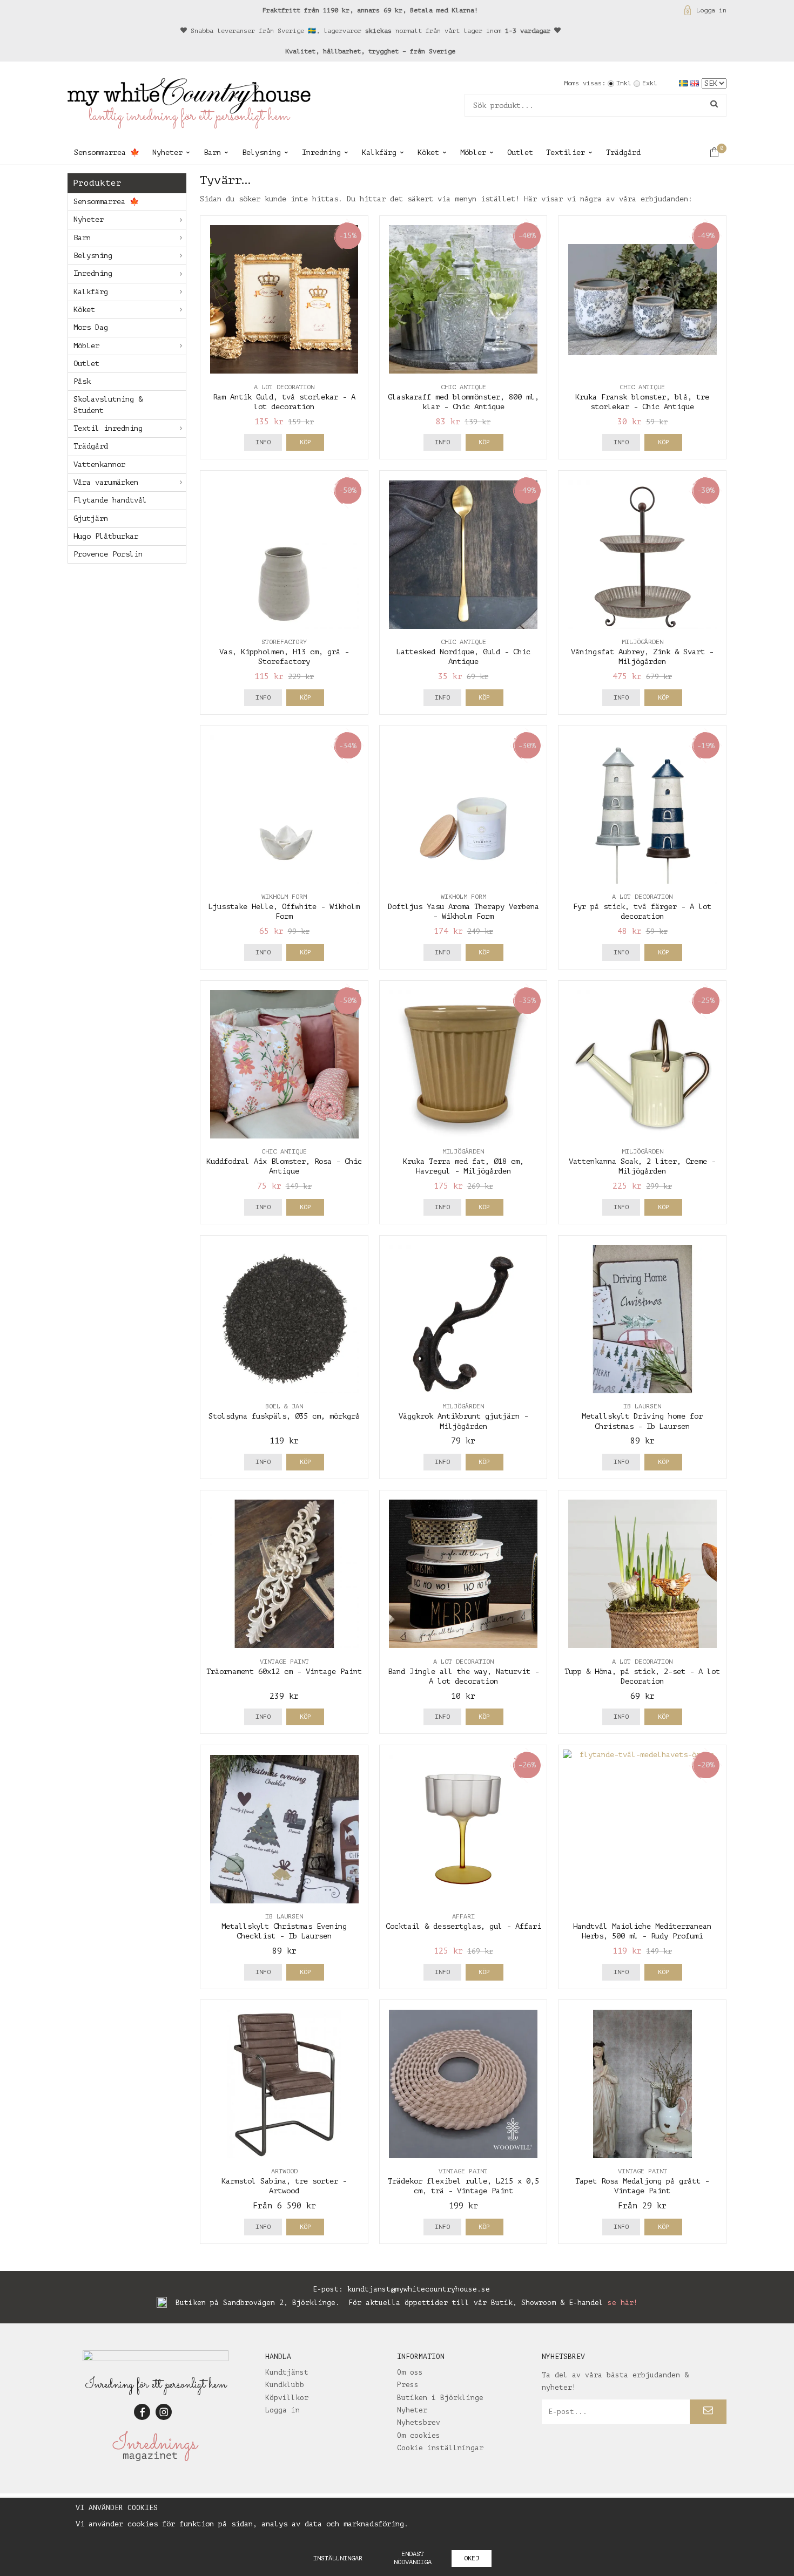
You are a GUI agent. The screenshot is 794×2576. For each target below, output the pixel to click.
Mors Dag (91, 327)
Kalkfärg (379, 152)
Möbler (473, 152)
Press (408, 2385)
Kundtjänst (287, 2372)
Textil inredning (108, 428)
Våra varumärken (106, 482)
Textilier (566, 152)
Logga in (711, 10)
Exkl (650, 83)
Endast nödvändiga (413, 2558)
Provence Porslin (108, 554)
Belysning (261, 152)
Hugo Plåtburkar (106, 536)
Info (263, 442)
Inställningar (338, 2558)
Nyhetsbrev (419, 2422)
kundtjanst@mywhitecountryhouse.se (419, 2289)
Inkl (624, 83)
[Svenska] (685, 83)
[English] (696, 83)
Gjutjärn (91, 518)
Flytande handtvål (110, 500)
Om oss (410, 2372)
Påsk (82, 381)
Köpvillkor (287, 2398)
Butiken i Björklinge (440, 2398)
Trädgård (623, 152)
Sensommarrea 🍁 (107, 152)
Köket (428, 152)
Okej (472, 2558)
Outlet (520, 152)
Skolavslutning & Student (108, 405)
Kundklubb (285, 2385)
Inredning (321, 152)
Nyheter (167, 152)
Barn (212, 152)
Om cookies (419, 2435)
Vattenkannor (99, 465)
